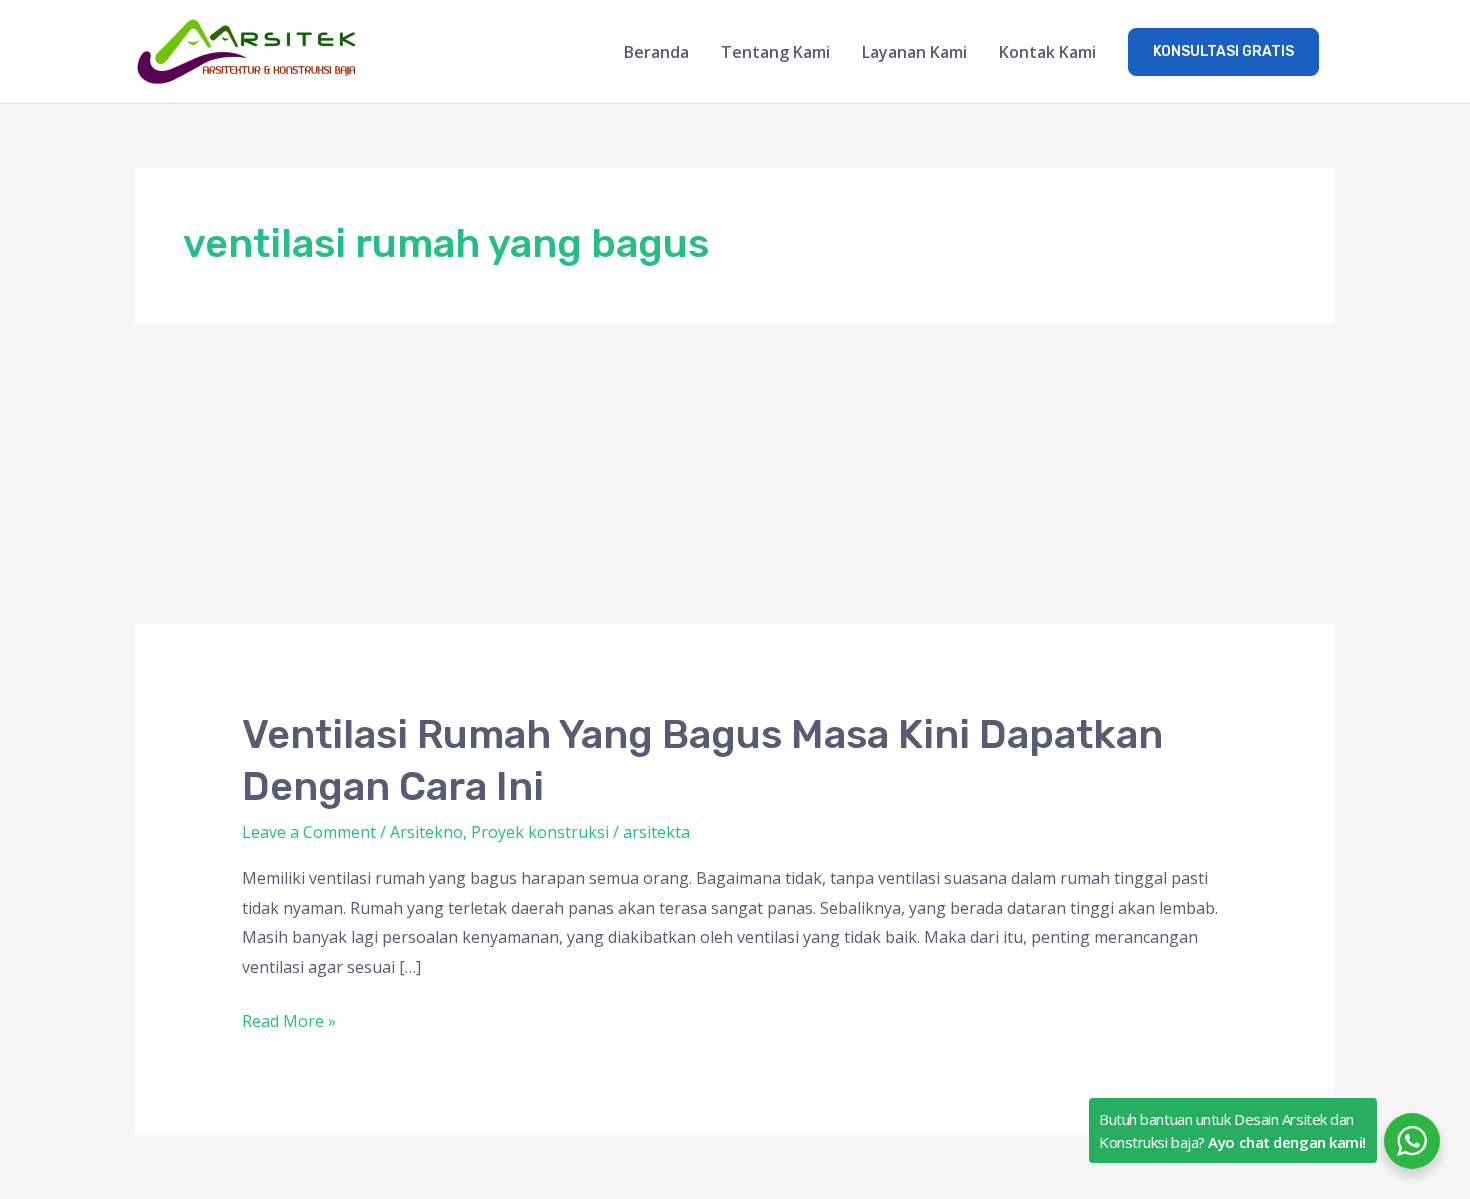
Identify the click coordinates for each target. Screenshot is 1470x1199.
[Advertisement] (735, 474)
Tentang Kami (775, 52)
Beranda (656, 52)
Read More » (289, 1019)
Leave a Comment (309, 832)
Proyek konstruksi (540, 832)
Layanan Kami (914, 52)
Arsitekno (426, 832)
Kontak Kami (1047, 52)
